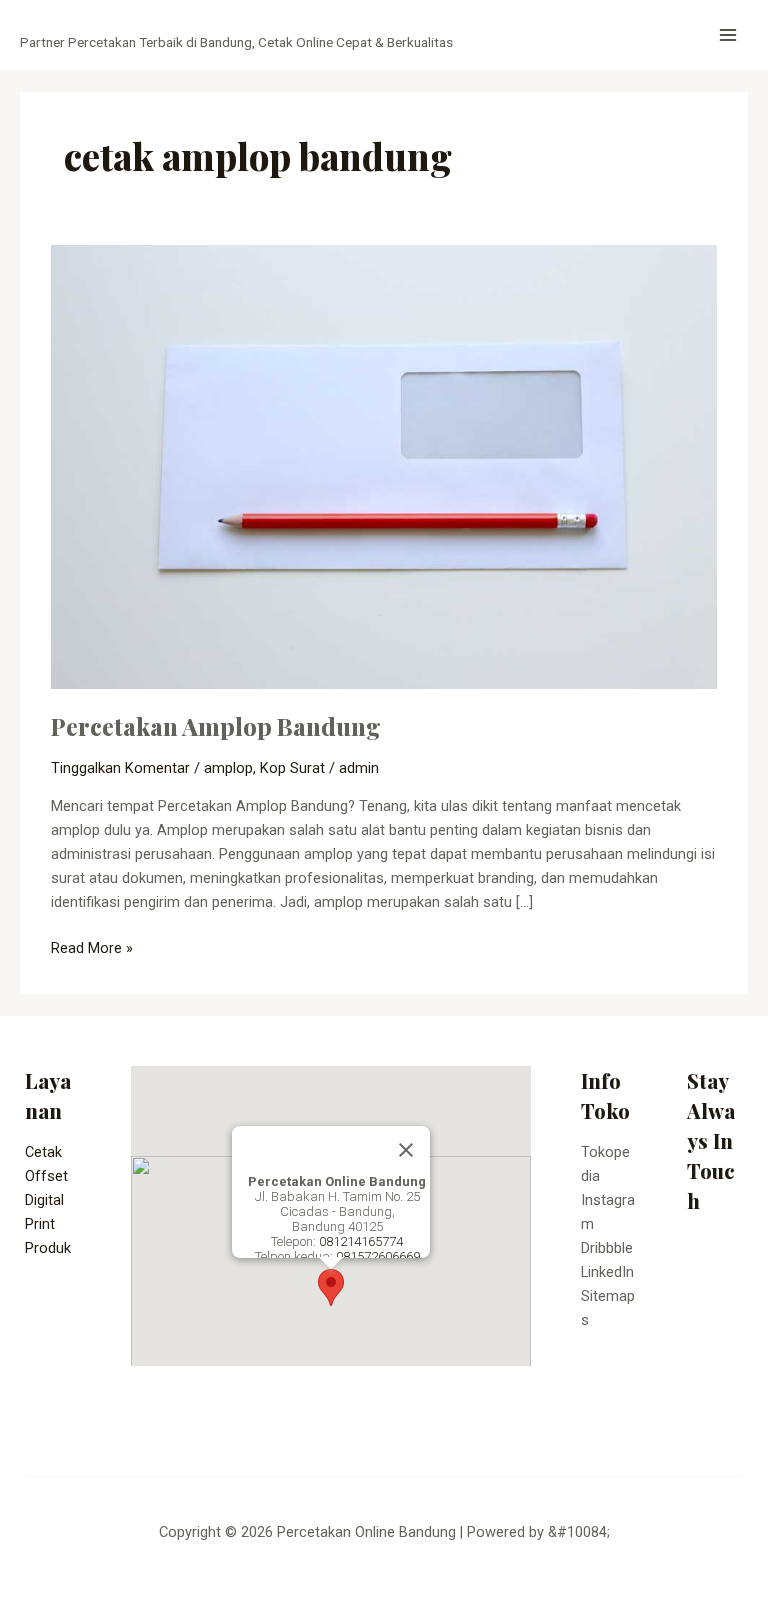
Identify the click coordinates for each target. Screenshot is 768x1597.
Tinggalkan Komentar (120, 768)
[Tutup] (406, 1150)
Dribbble (607, 1248)
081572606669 (378, 1256)
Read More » (92, 946)
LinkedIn (607, 1272)
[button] (331, 1287)
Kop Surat (292, 768)
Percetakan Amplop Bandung (216, 726)
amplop (228, 768)
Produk (48, 1248)
